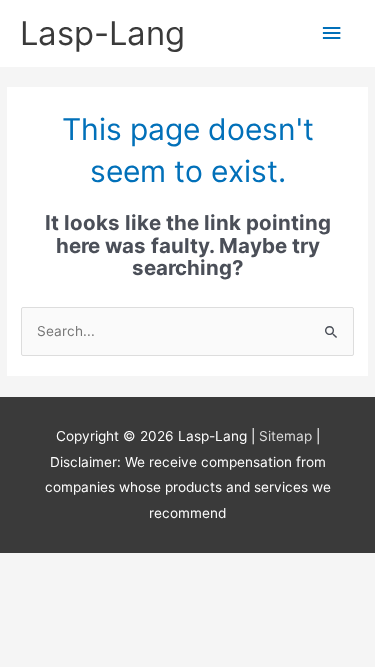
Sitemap (287, 436)
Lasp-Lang (102, 33)
